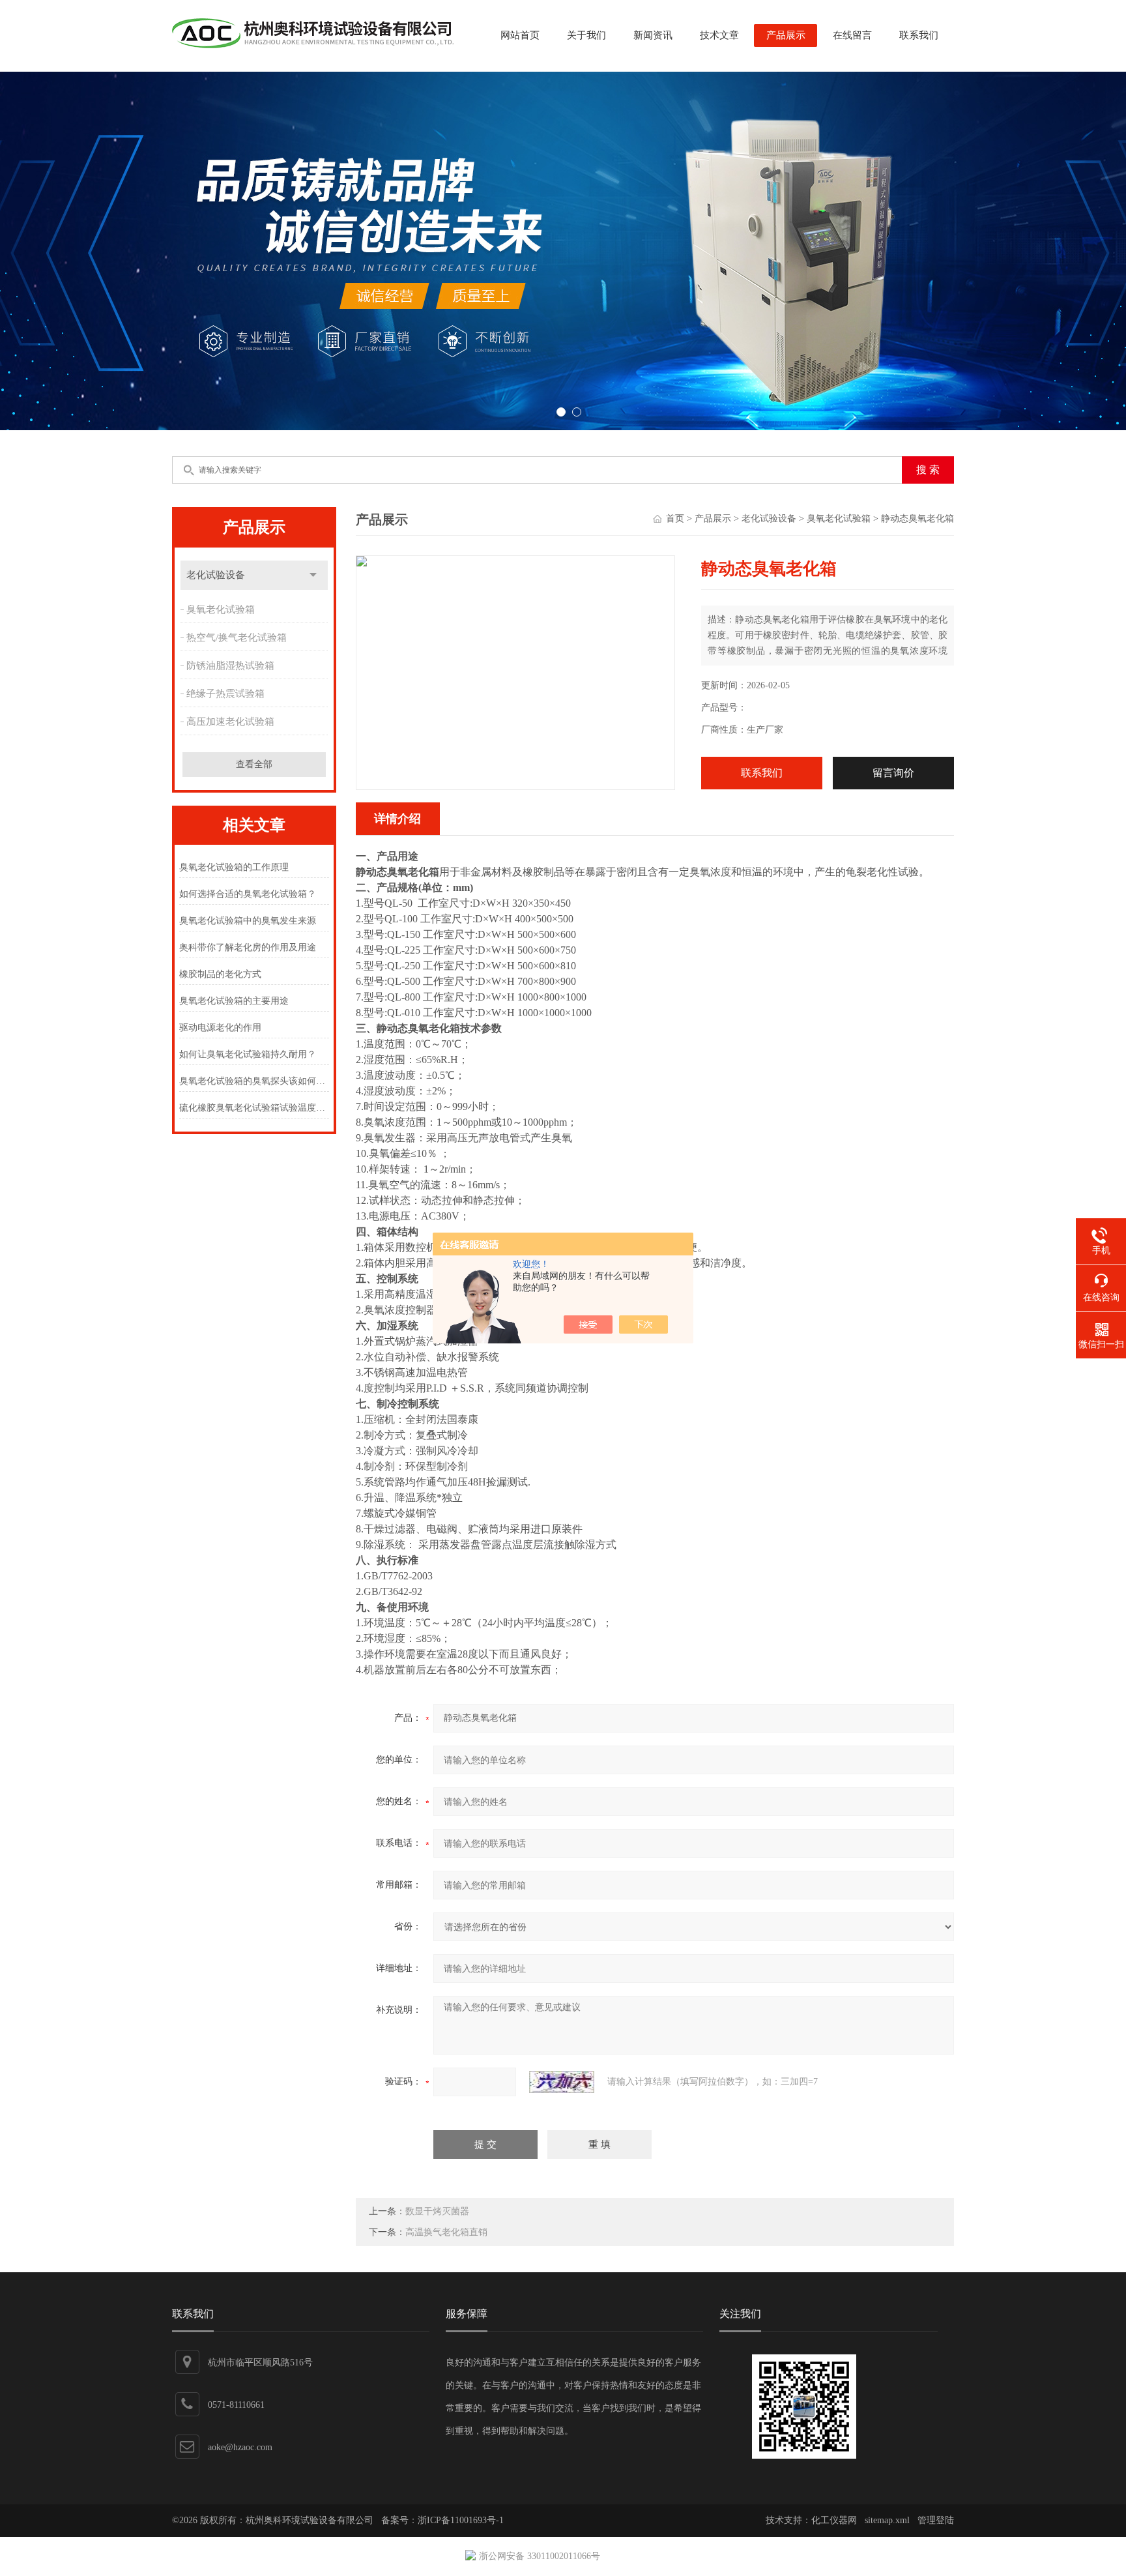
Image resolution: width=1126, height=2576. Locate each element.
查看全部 (254, 764)
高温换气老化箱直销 (446, 2232)
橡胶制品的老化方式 (220, 974)
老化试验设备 (216, 575)
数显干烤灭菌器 (437, 2211)
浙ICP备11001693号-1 (461, 2520)
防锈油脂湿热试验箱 (230, 666)
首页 (675, 519)
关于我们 (586, 35)
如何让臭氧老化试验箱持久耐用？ (248, 1054)
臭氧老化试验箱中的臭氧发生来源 (248, 921)
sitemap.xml (887, 2520)
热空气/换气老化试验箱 (237, 637)
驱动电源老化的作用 (220, 1028)
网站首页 (520, 35)
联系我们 (919, 35)
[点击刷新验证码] (562, 2082)
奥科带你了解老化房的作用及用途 (248, 947)
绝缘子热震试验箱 (225, 694)
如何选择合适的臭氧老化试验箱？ (248, 894)
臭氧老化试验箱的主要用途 (234, 1001)
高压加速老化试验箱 (230, 722)
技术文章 (719, 35)
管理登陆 (936, 2520)
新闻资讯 (653, 35)
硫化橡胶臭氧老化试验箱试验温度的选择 (254, 1108)
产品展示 (786, 35)
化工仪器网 (834, 2520)
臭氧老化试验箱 (221, 609)
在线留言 (852, 35)
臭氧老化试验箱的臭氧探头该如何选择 (254, 1081)
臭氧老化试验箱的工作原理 (234, 867)
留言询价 (893, 773)
